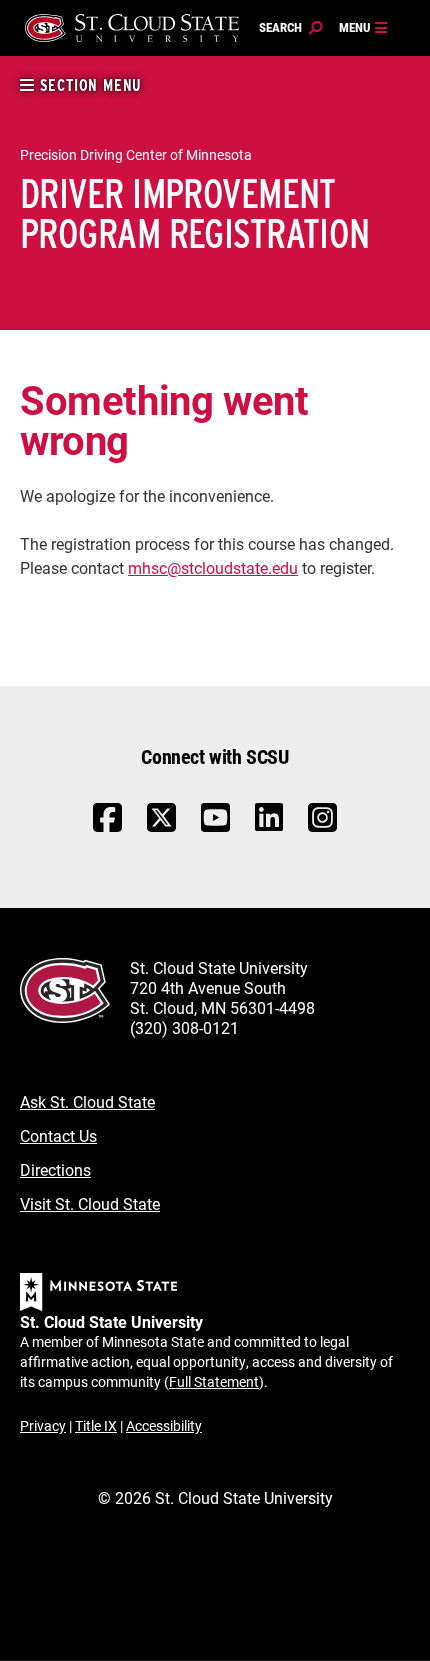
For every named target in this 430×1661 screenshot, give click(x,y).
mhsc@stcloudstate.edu (213, 567)
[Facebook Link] (107, 827)
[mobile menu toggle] (364, 28)
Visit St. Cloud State (90, 1203)
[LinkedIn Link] (269, 822)
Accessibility (164, 1425)
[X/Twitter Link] (161, 827)
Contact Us (58, 1135)
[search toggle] (291, 28)
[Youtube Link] (215, 827)
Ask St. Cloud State (87, 1101)
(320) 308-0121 (184, 1027)
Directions (55, 1169)
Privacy (43, 1425)
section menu (88, 85)
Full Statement (214, 1381)
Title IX (96, 1425)
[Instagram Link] (322, 827)
